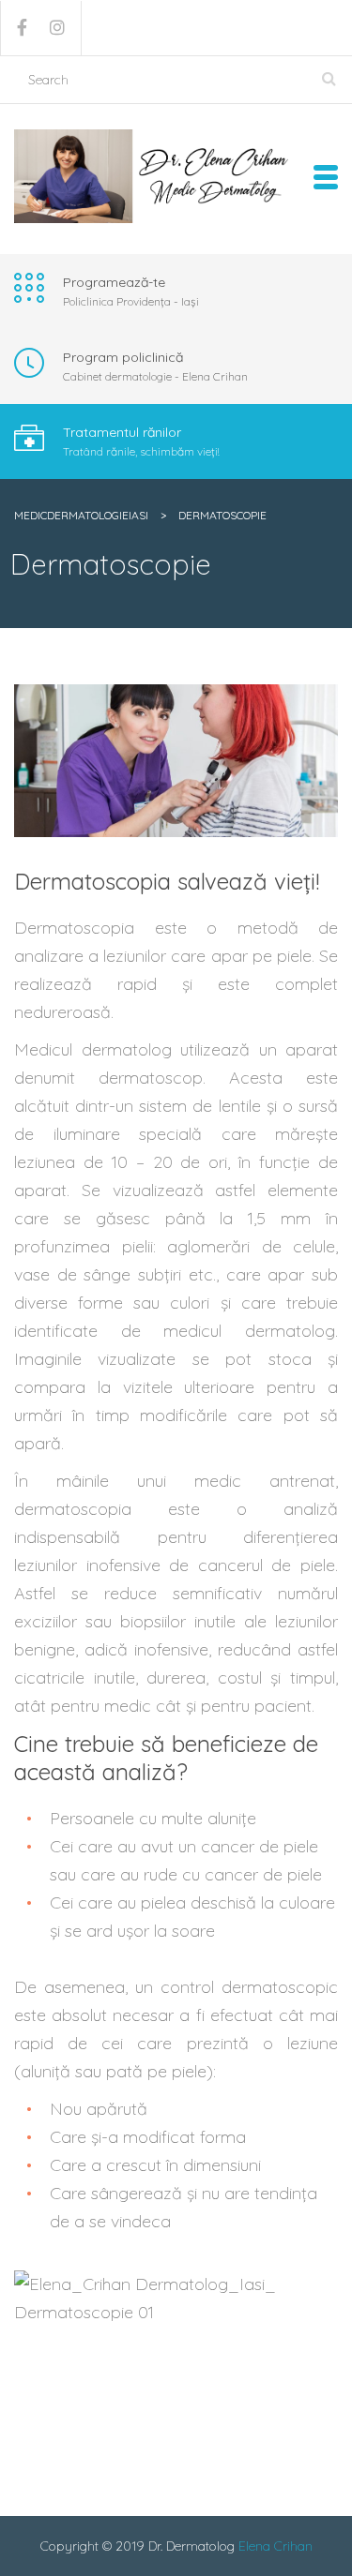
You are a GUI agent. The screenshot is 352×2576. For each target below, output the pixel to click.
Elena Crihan (275, 2546)
